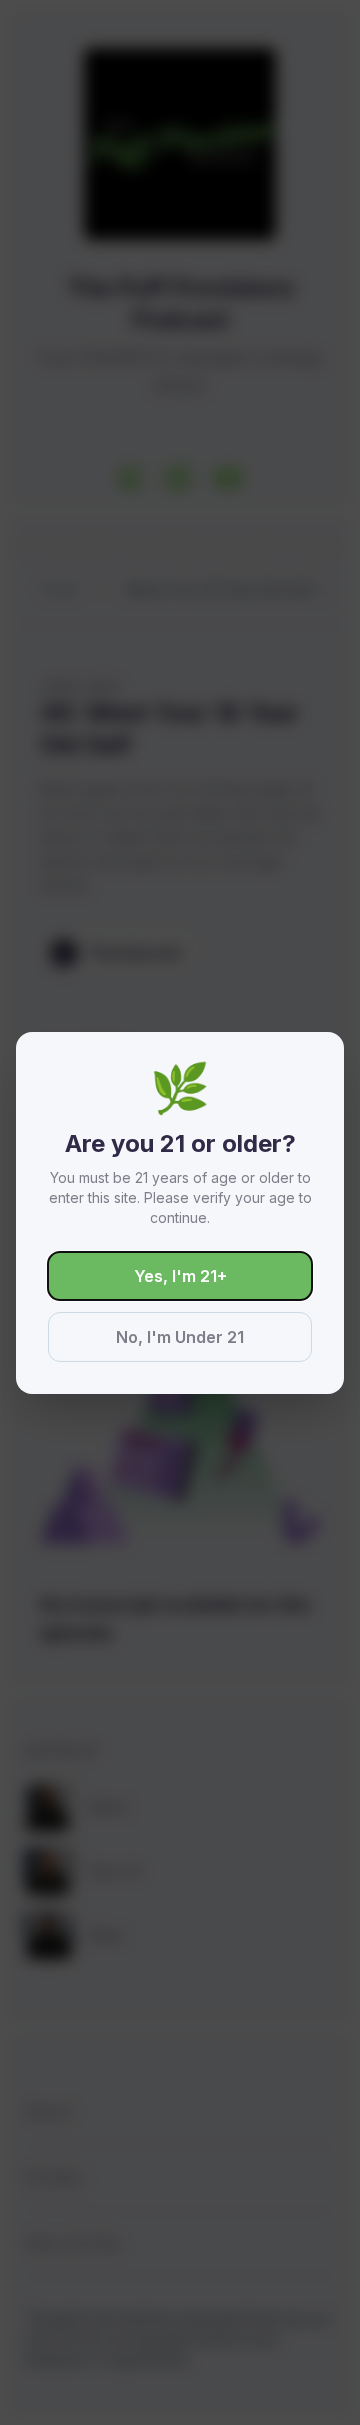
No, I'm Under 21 (180, 1337)
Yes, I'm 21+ (180, 1276)
